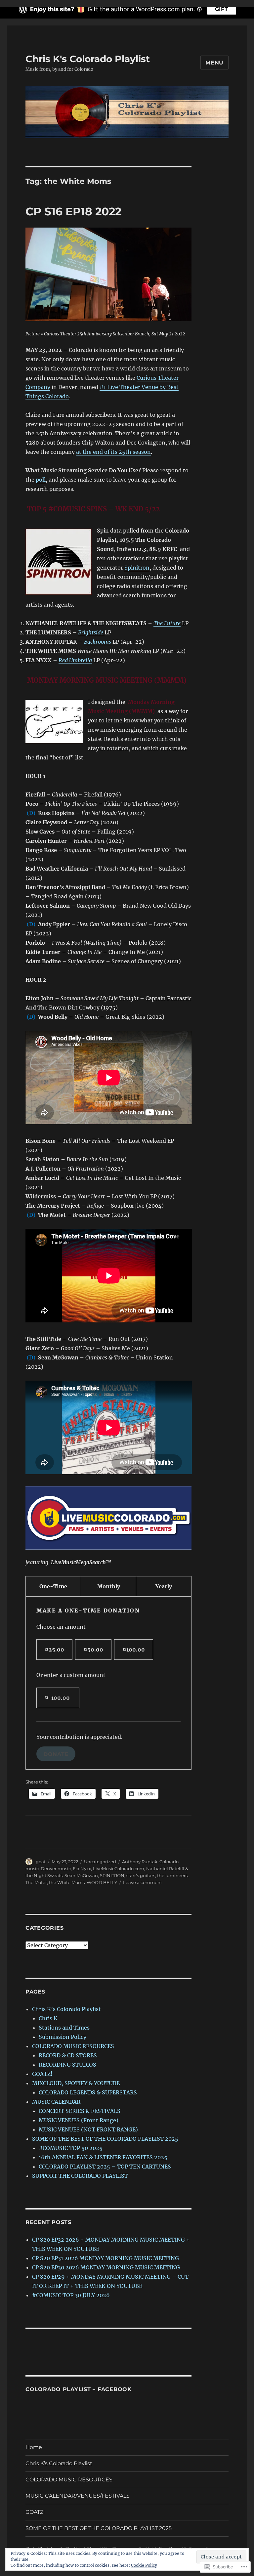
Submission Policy (63, 2037)
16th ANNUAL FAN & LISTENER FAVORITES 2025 (103, 2157)
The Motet (36, 1882)
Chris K (48, 2018)
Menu (214, 63)
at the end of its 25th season (113, 452)
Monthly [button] (109, 1586)
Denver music (56, 1868)
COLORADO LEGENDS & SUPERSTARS (88, 2092)
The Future (167, 623)
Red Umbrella (75, 660)
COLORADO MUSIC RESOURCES (73, 2046)
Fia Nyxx (82, 1868)
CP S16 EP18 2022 (73, 211)
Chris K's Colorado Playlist (88, 59)
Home (34, 2447)
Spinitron (137, 568)
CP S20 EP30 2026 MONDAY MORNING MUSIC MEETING (106, 2267)
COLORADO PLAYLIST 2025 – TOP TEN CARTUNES (105, 2167)
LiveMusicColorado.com (119, 1868)
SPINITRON (112, 1875)
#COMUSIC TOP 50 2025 (71, 2148)
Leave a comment (143, 1882)
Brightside (91, 632)
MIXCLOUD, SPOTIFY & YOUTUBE (76, 2083)
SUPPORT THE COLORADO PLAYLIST (80, 2176)
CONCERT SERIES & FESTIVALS (80, 2111)
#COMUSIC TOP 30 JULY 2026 (71, 2295)
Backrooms (98, 642)
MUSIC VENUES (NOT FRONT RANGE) (88, 2129)
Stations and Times (64, 2028)
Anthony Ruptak (140, 1862)
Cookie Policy (144, 2565)
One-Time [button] (53, 1586)
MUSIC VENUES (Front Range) (79, 2120)
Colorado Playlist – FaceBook (79, 2389)
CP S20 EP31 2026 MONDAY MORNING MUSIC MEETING (106, 2258)
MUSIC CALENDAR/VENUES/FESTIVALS (78, 2496)
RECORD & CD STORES (68, 2055)
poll (41, 480)
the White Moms (67, 1882)
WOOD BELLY (102, 1882)
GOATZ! (42, 2074)
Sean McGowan (81, 1875)
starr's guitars (141, 1875)
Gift (222, 9)
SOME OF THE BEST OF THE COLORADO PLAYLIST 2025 (105, 2139)
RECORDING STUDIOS (67, 2065)
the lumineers (172, 1875)
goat (41, 1862)
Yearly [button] (164, 1586)
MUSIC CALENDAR (56, 2102)
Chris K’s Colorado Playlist (66, 2009)
